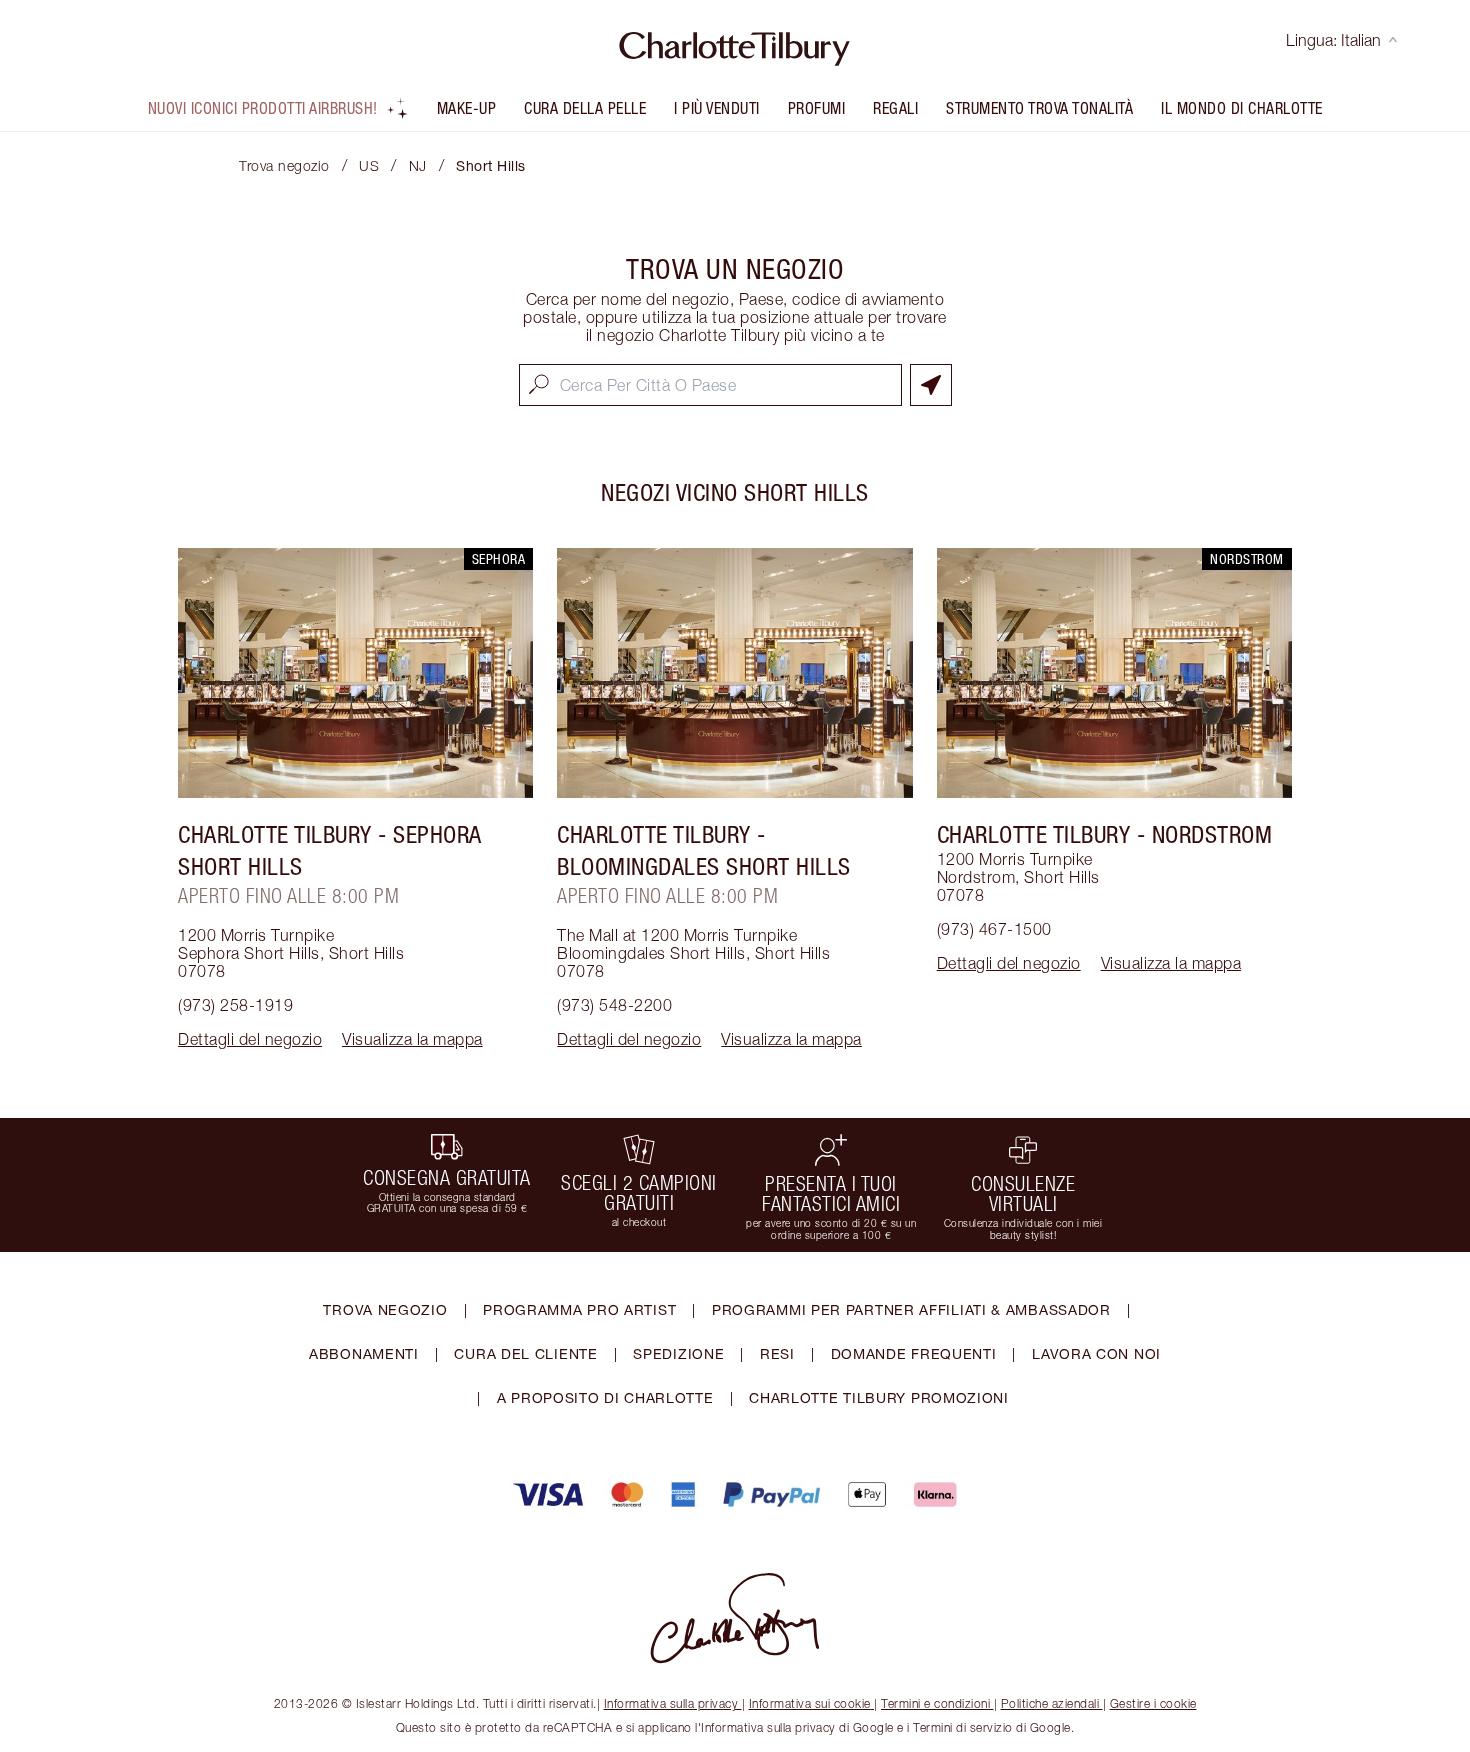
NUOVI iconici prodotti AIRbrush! (263, 108)
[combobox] (710, 385)
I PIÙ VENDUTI (717, 108)
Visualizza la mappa (412, 1039)
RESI (777, 1353)
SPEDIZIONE (678, 1353)
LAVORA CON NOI (1096, 1353)
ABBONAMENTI (364, 1353)
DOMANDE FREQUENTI (914, 1353)
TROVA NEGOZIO (385, 1309)
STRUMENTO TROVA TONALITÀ (1039, 108)
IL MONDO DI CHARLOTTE (1242, 108)
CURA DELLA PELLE (585, 108)
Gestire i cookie (1153, 1703)
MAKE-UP (467, 108)
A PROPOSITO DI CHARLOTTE (605, 1397)
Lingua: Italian (1333, 40)
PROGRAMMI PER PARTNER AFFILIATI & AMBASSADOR (911, 1309)
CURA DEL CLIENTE (525, 1353)
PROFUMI (817, 108)
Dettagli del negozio (250, 1039)
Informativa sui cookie (810, 1703)
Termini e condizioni (935, 1703)
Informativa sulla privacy (671, 1703)
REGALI (895, 108)
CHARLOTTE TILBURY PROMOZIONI (879, 1397)
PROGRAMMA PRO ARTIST (579, 1309)
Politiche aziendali (1050, 1703)
